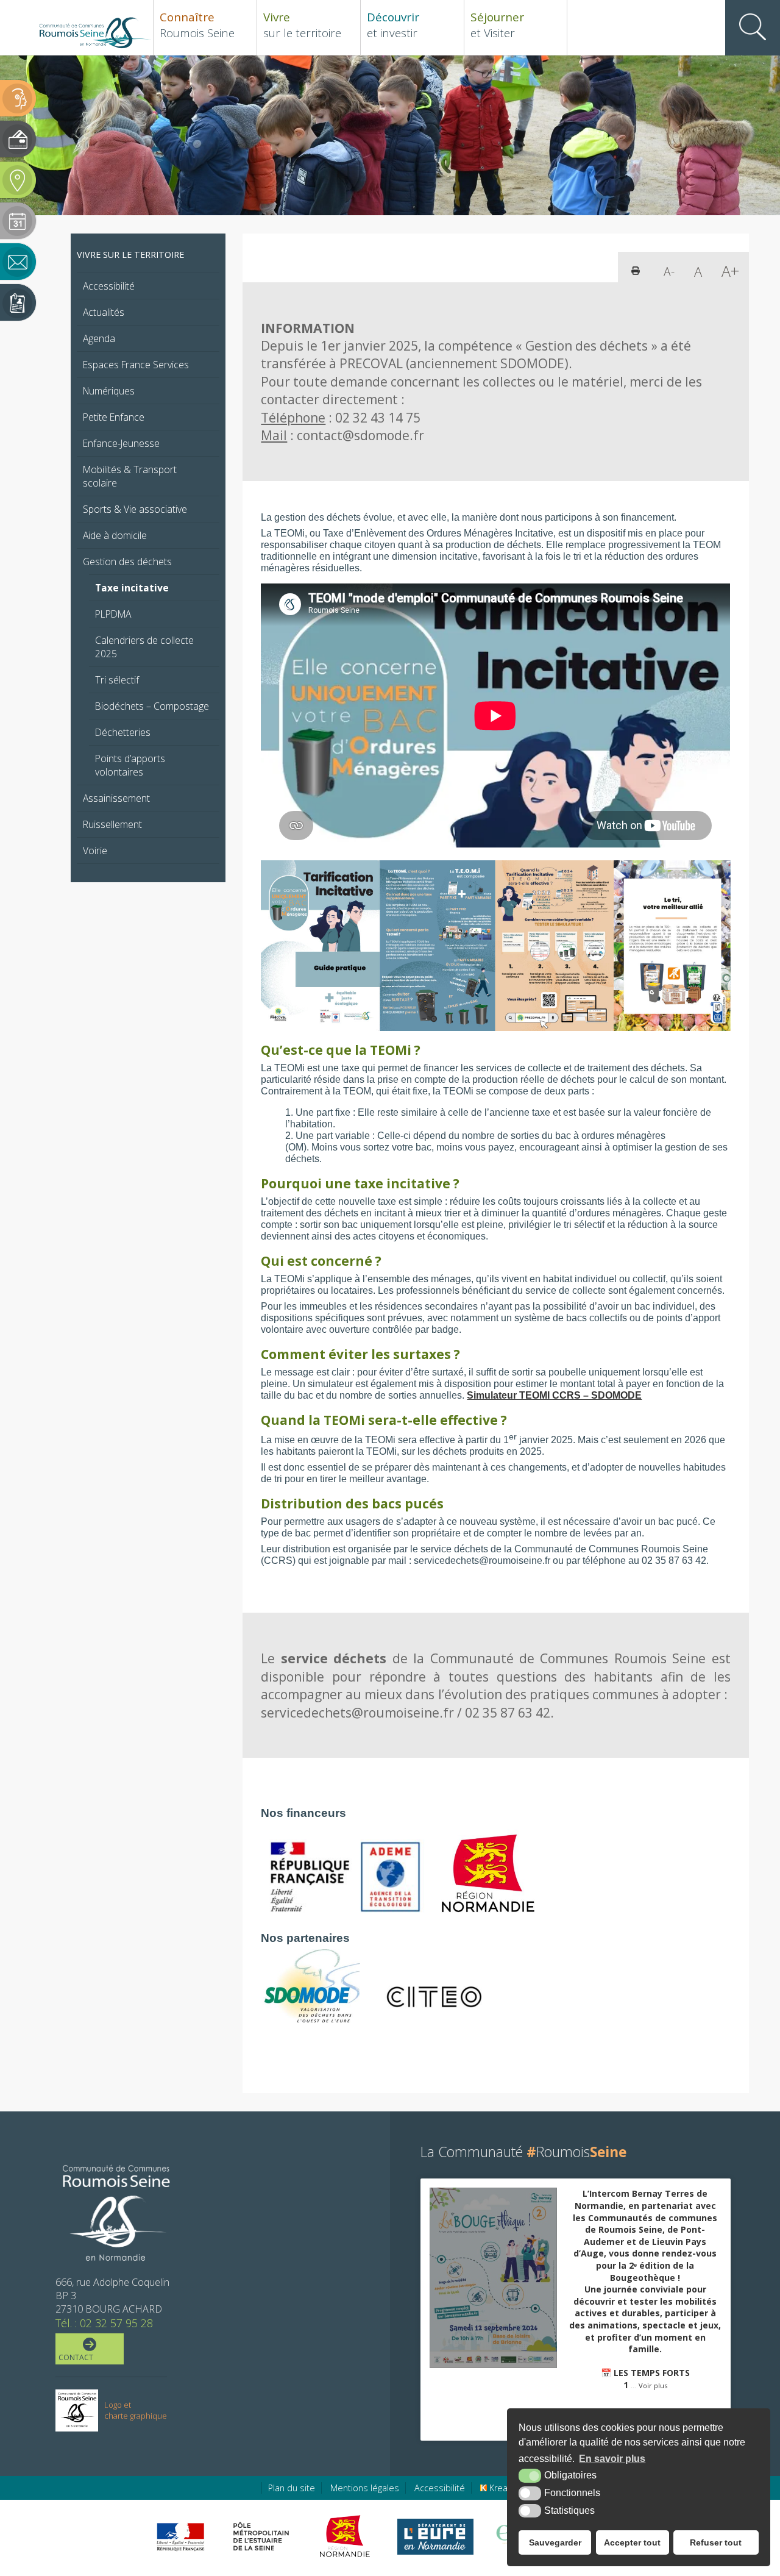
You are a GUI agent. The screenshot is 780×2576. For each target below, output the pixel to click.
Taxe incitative (132, 588)
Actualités (104, 312)
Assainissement (116, 798)
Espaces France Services (136, 365)
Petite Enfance (114, 417)
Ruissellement (112, 824)
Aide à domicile (115, 535)
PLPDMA (113, 614)
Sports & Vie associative (135, 509)
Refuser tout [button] (716, 2542)
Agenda (99, 338)
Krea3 (500, 2488)
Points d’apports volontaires (130, 765)
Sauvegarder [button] (555, 2542)
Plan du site (292, 2488)
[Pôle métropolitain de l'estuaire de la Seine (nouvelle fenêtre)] (261, 2536)
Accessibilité (109, 286)
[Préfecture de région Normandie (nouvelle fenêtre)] (180, 2537)
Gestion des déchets (127, 562)
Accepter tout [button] (632, 2542)
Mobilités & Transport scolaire (130, 476)
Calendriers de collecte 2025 (144, 647)
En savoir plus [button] (612, 2459)
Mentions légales (365, 2488)
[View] (493, 2278)
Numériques (109, 391)
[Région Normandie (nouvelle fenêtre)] (346, 2536)
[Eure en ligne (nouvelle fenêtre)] (435, 2537)
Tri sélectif (117, 680)
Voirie (95, 851)
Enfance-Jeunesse (121, 443)
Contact (76, 2357)
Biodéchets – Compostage (152, 706)
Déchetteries (123, 732)
